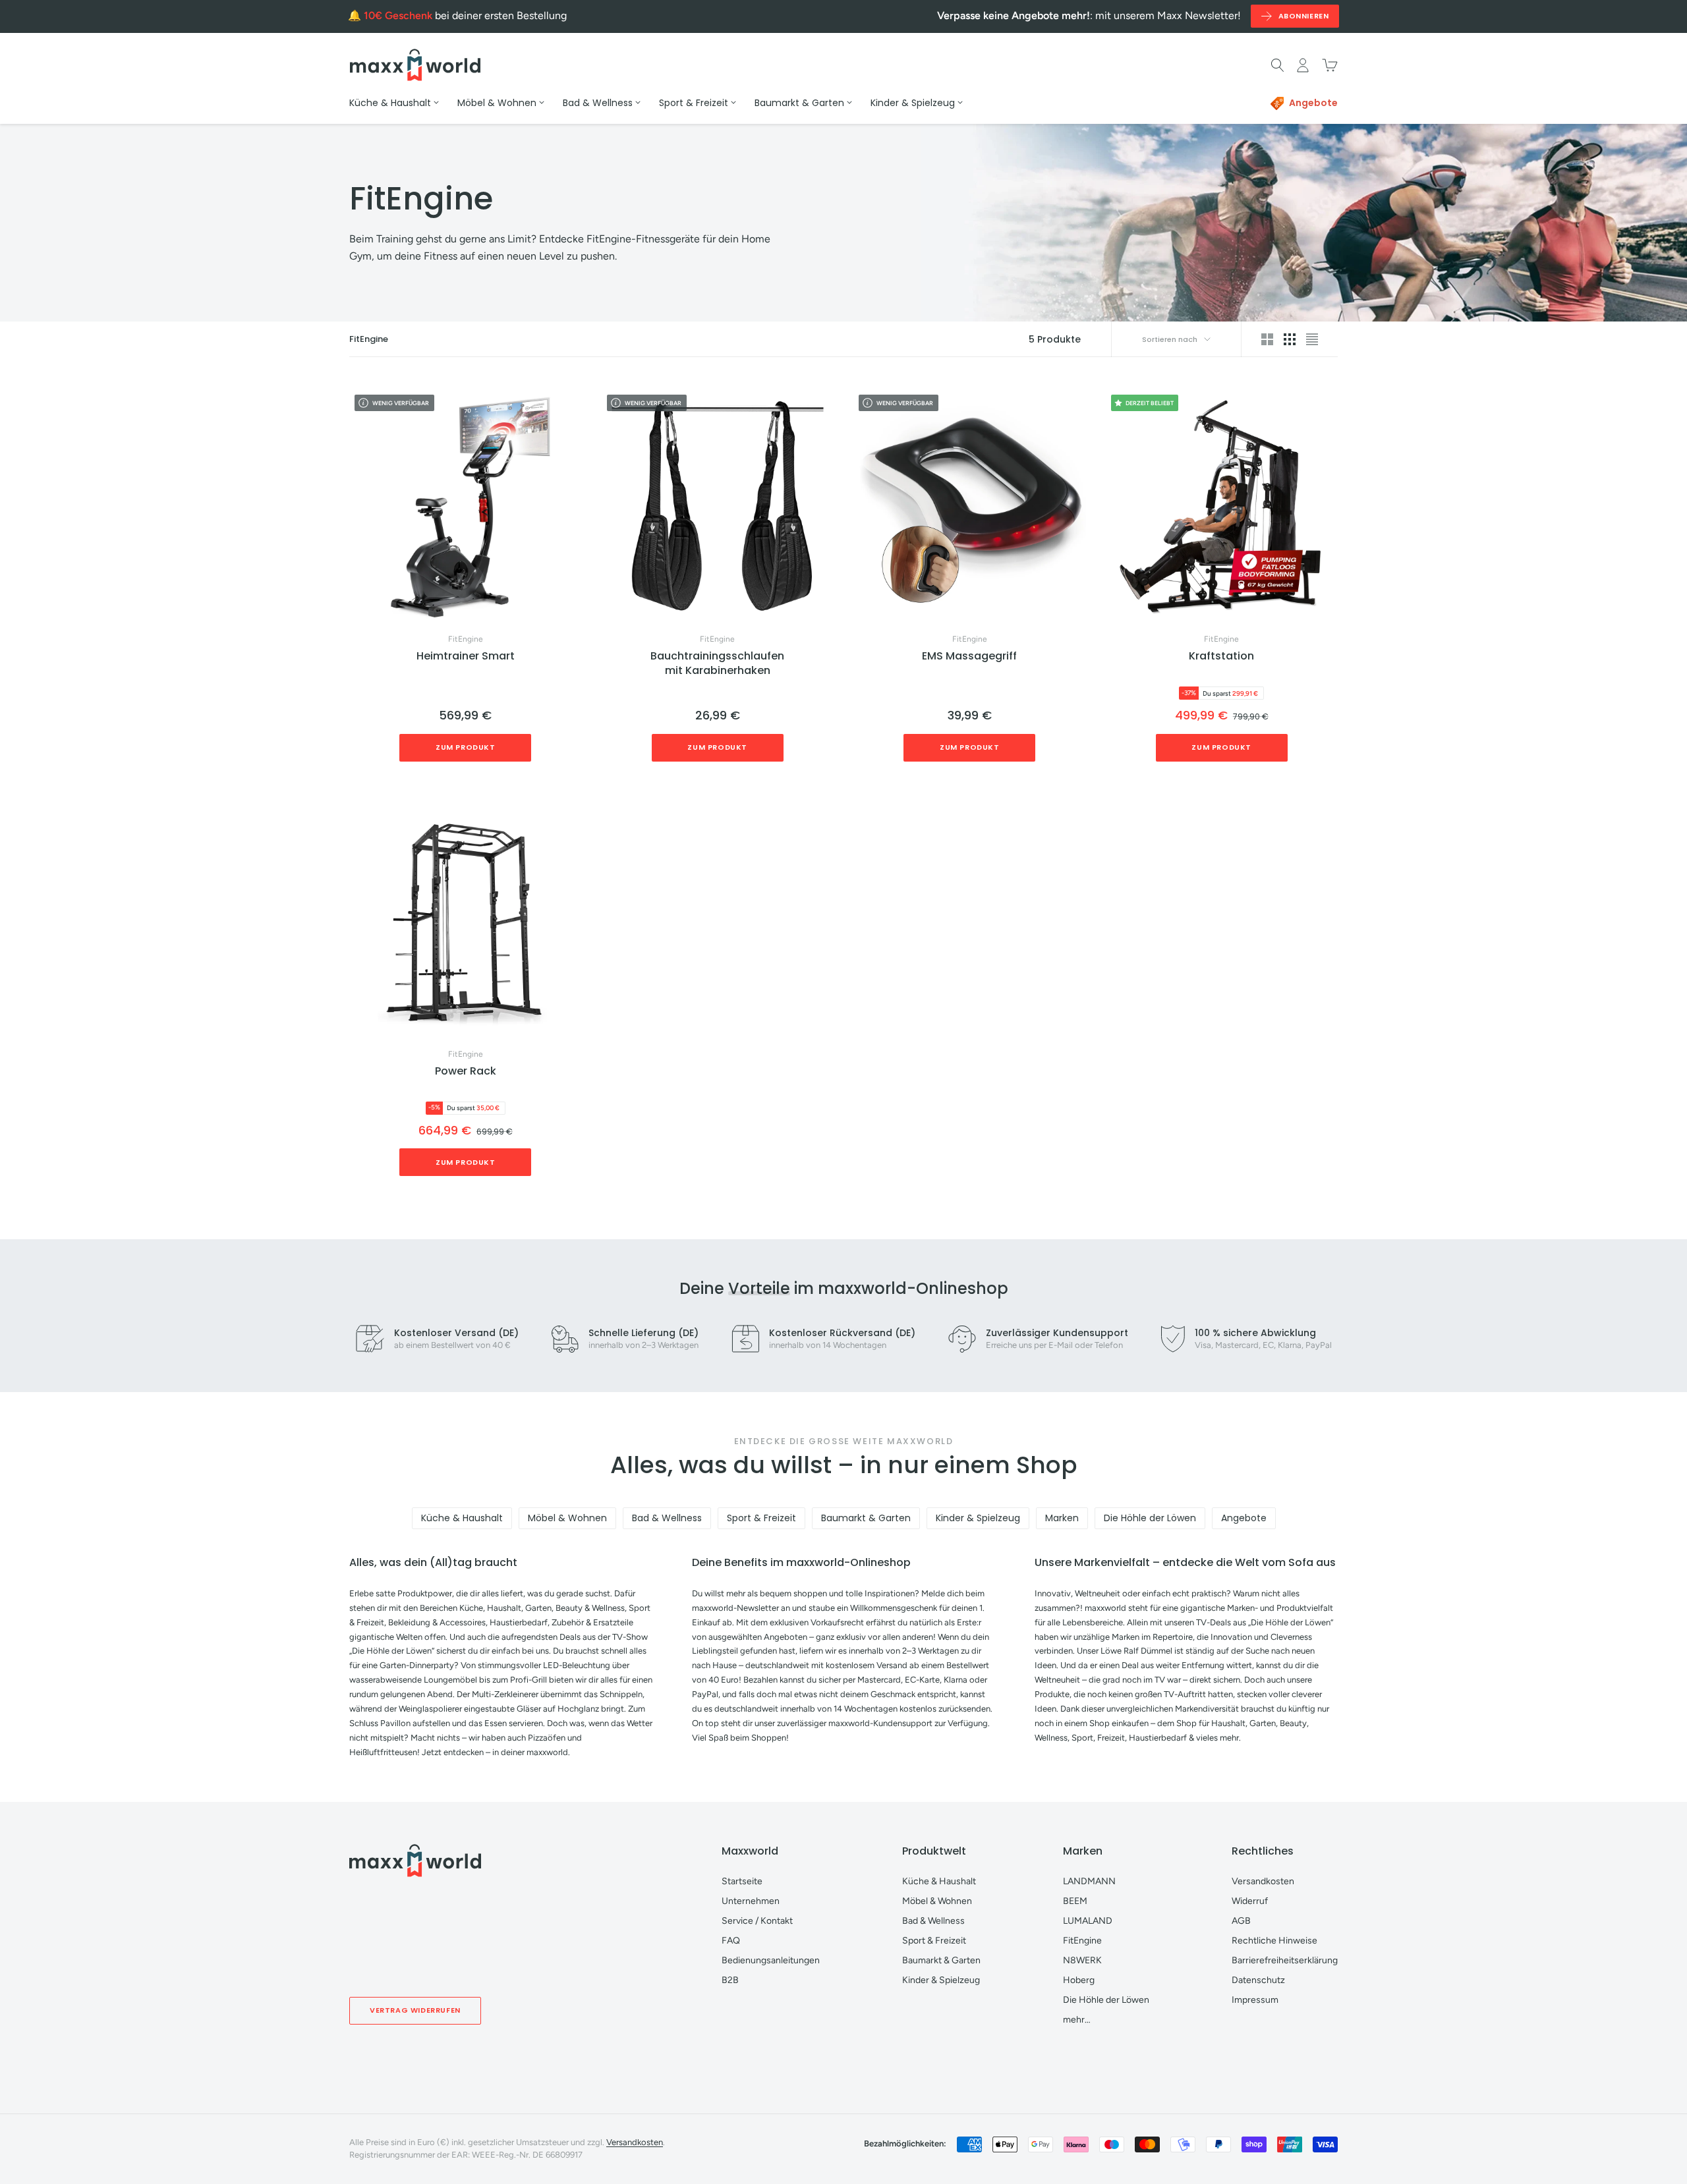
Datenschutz (1258, 1980)
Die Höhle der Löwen (1150, 1518)
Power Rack (466, 1071)
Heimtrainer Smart (466, 656)
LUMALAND (1088, 1921)
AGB (1241, 1921)
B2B (730, 1980)
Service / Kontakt (757, 1921)
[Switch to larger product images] (1267, 339)
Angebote (1244, 1518)
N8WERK (1082, 1960)
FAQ (731, 1941)
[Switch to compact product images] (1312, 339)
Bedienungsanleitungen (771, 1960)
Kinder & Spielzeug (978, 1518)
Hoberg (1079, 1980)
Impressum (1255, 2000)
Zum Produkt (466, 747)
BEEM (1075, 1901)
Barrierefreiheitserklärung (1285, 1960)
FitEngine (466, 639)
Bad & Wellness (667, 1518)
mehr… (1077, 2020)
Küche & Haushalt (462, 1518)
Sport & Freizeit (761, 1518)
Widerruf (1250, 1901)
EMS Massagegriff (969, 656)
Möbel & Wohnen (567, 1518)
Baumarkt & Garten (866, 1518)
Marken (1062, 1518)
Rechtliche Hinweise (1274, 1941)
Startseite (742, 1881)
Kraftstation (1221, 656)
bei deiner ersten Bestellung (465, 15)
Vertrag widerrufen (415, 2010)
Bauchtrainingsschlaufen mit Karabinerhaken (717, 663)
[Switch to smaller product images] (1290, 339)
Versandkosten (1263, 1881)
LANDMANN (1089, 1881)
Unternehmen (751, 1901)
